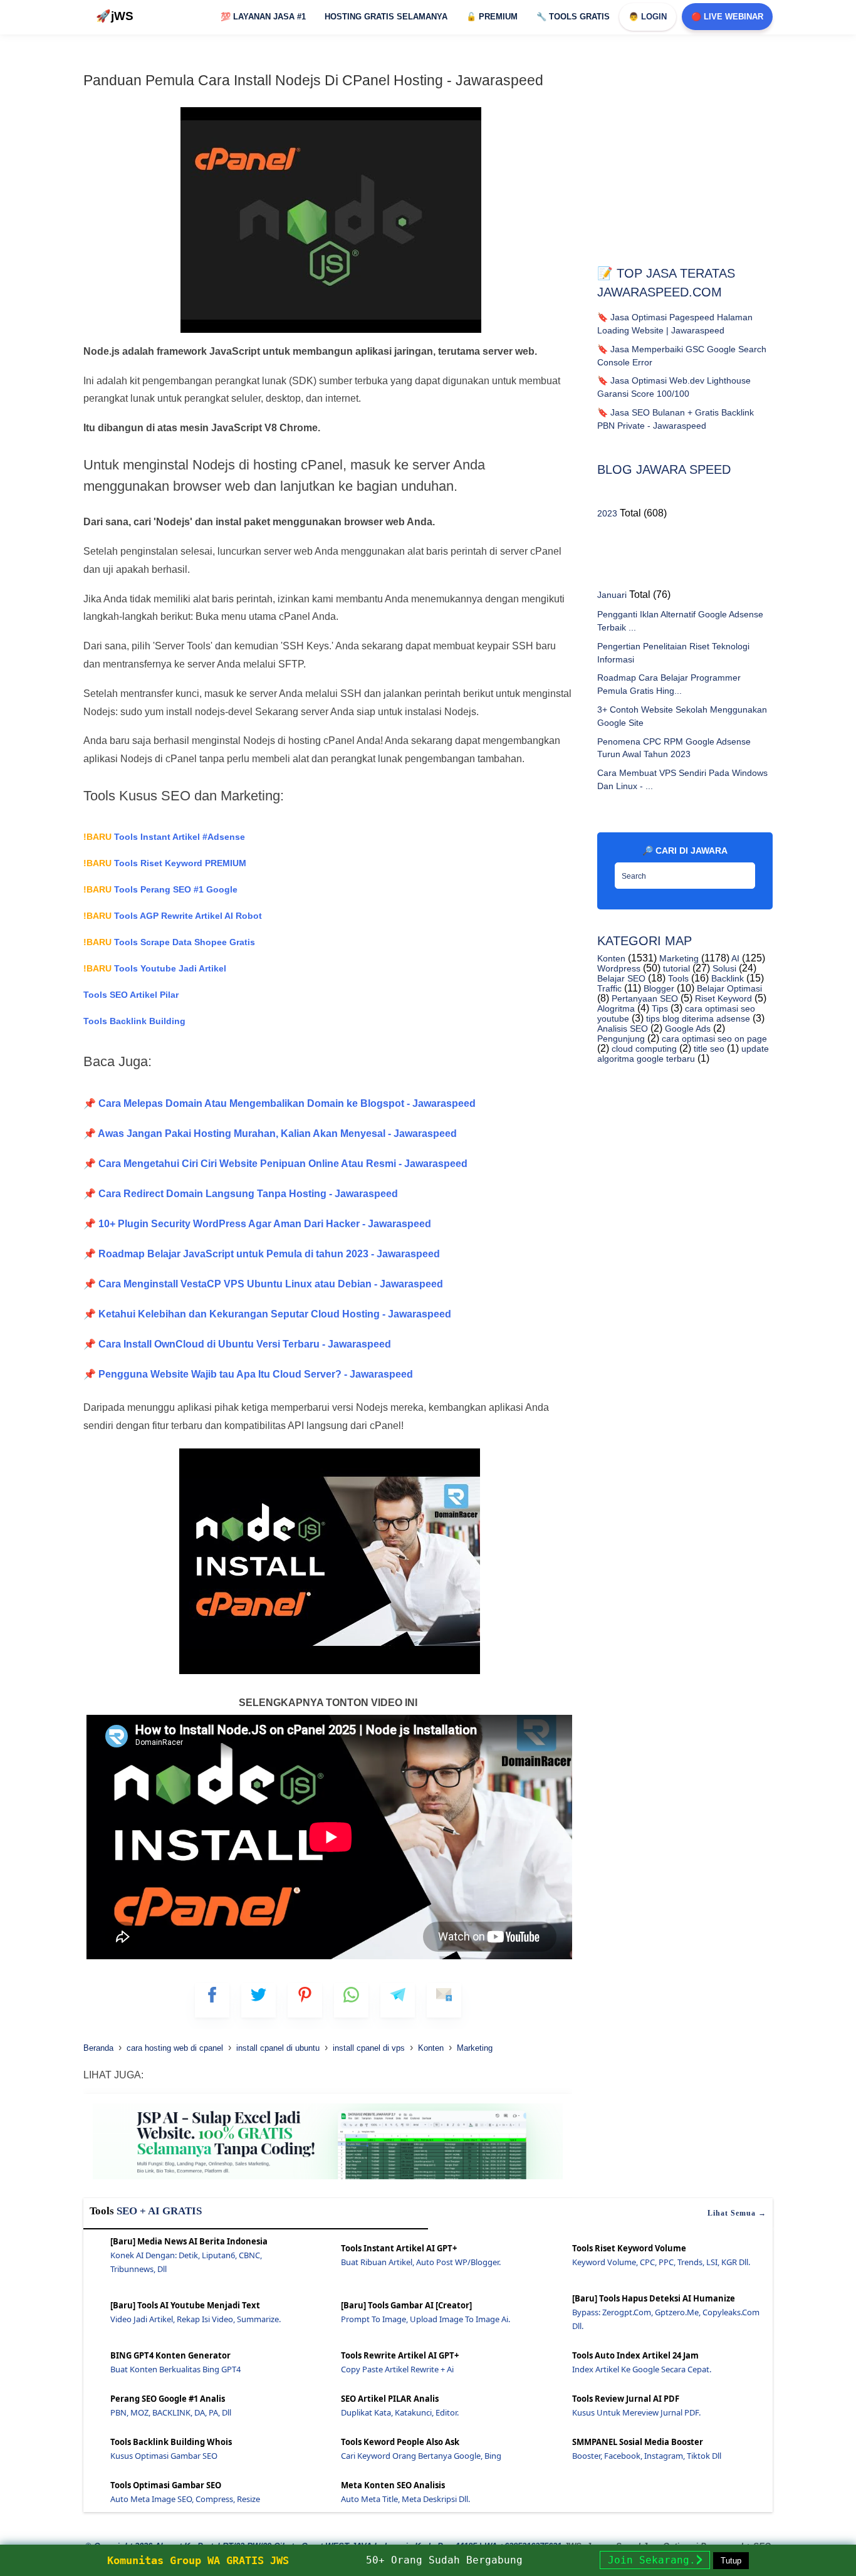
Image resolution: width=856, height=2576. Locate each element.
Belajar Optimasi (728, 988)
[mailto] (444, 2000)
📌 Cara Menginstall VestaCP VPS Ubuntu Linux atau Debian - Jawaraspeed (263, 1284)
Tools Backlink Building (134, 1021)
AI (734, 958)
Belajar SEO (621, 978)
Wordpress (619, 968)
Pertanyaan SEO (644, 998)
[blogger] (258, 2000)
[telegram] (398, 2000)
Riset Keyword (722, 998)
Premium (492, 17)
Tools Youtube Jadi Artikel (155, 968)
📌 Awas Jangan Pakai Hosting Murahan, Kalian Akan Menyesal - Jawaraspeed (270, 1134)
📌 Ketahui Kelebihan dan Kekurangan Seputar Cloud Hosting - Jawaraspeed (267, 1314)
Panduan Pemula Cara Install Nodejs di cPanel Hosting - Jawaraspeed (313, 80)
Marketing (678, 958)
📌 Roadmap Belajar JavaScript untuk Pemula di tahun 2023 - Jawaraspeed (262, 1254)
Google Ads (686, 1029)
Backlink (726, 978)
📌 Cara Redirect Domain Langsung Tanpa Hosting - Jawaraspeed (241, 1194)
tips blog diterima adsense (697, 1018)
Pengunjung (621, 1039)
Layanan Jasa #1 (263, 17)
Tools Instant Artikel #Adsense (164, 837)
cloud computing (643, 1049)
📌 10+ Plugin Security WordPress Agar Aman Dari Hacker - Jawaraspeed (257, 1224)
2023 (607, 513)
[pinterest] (305, 2000)
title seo (708, 1049)
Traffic (609, 988)
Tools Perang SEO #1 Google (160, 889)
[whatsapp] (351, 2000)
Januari (612, 595)
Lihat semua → (737, 2213)
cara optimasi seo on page (713, 1039)
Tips (659, 1008)
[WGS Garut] (328, 2181)
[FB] (212, 2000)
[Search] (743, 872)
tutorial (675, 968)
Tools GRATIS (573, 17)
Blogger (658, 988)
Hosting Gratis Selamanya (386, 17)
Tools (677, 978)
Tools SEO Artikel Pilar (131, 995)
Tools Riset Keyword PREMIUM (165, 863)
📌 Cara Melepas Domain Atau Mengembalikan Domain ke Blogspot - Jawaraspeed (279, 1103)
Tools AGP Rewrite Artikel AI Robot (173, 916)
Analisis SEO (623, 1029)
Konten (611, 958)
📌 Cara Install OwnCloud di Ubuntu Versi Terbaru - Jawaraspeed (237, 1344)
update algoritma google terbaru (683, 1054)
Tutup (731, 2561)
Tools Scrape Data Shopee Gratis (169, 942)
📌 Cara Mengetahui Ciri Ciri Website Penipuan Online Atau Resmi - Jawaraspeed (275, 1164)
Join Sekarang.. (655, 2560)
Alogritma (616, 1008)
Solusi (723, 968)
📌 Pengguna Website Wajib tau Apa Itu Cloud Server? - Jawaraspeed (248, 1374)
